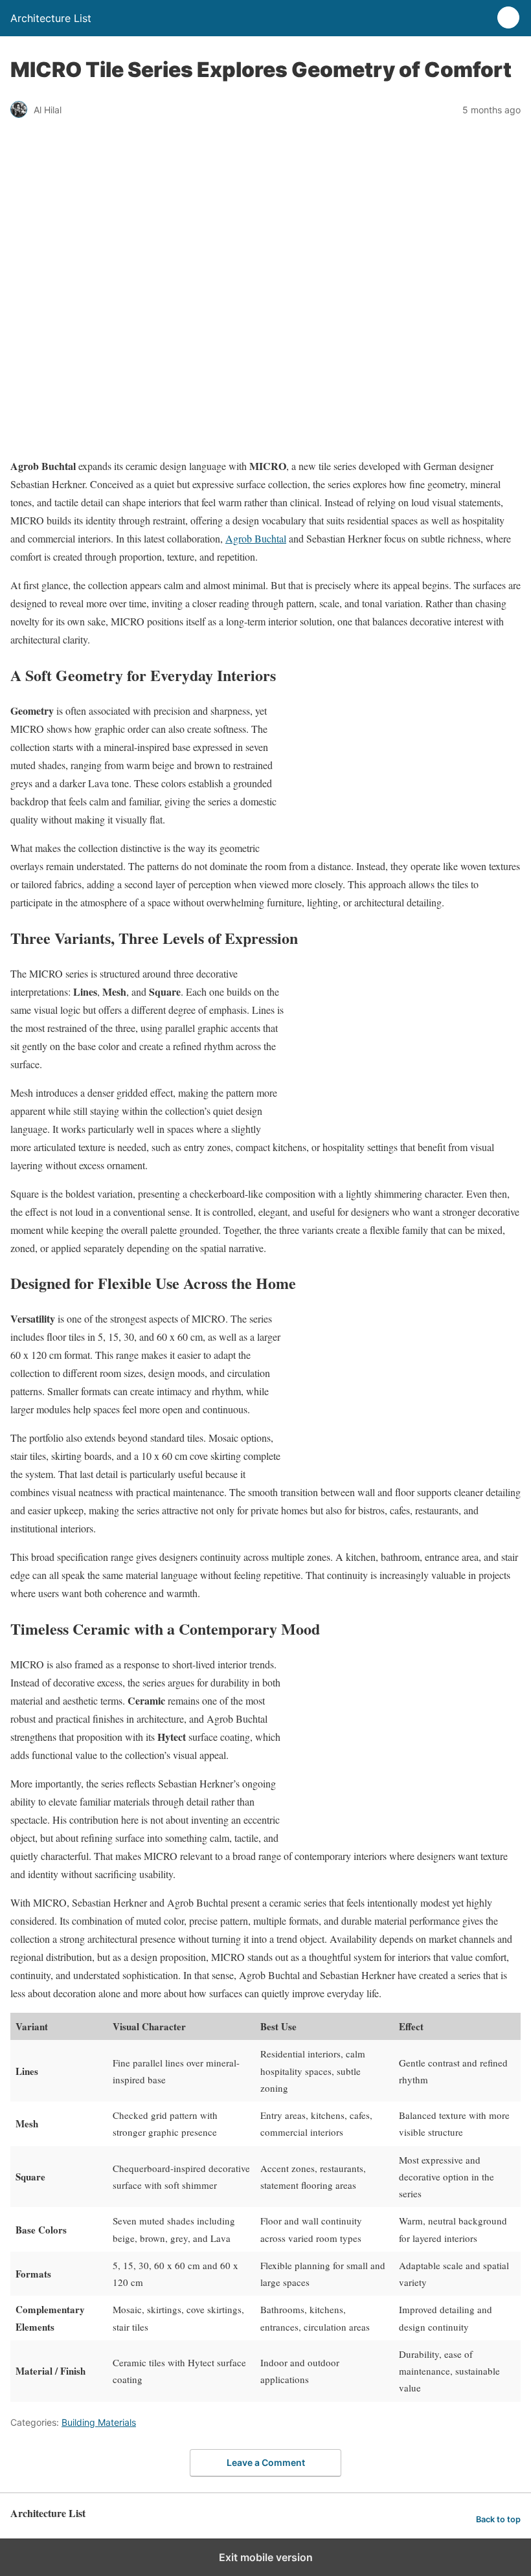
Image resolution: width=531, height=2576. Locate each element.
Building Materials (99, 2422)
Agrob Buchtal (256, 538)
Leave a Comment (266, 2462)
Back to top (498, 2519)
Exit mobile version (266, 2557)
